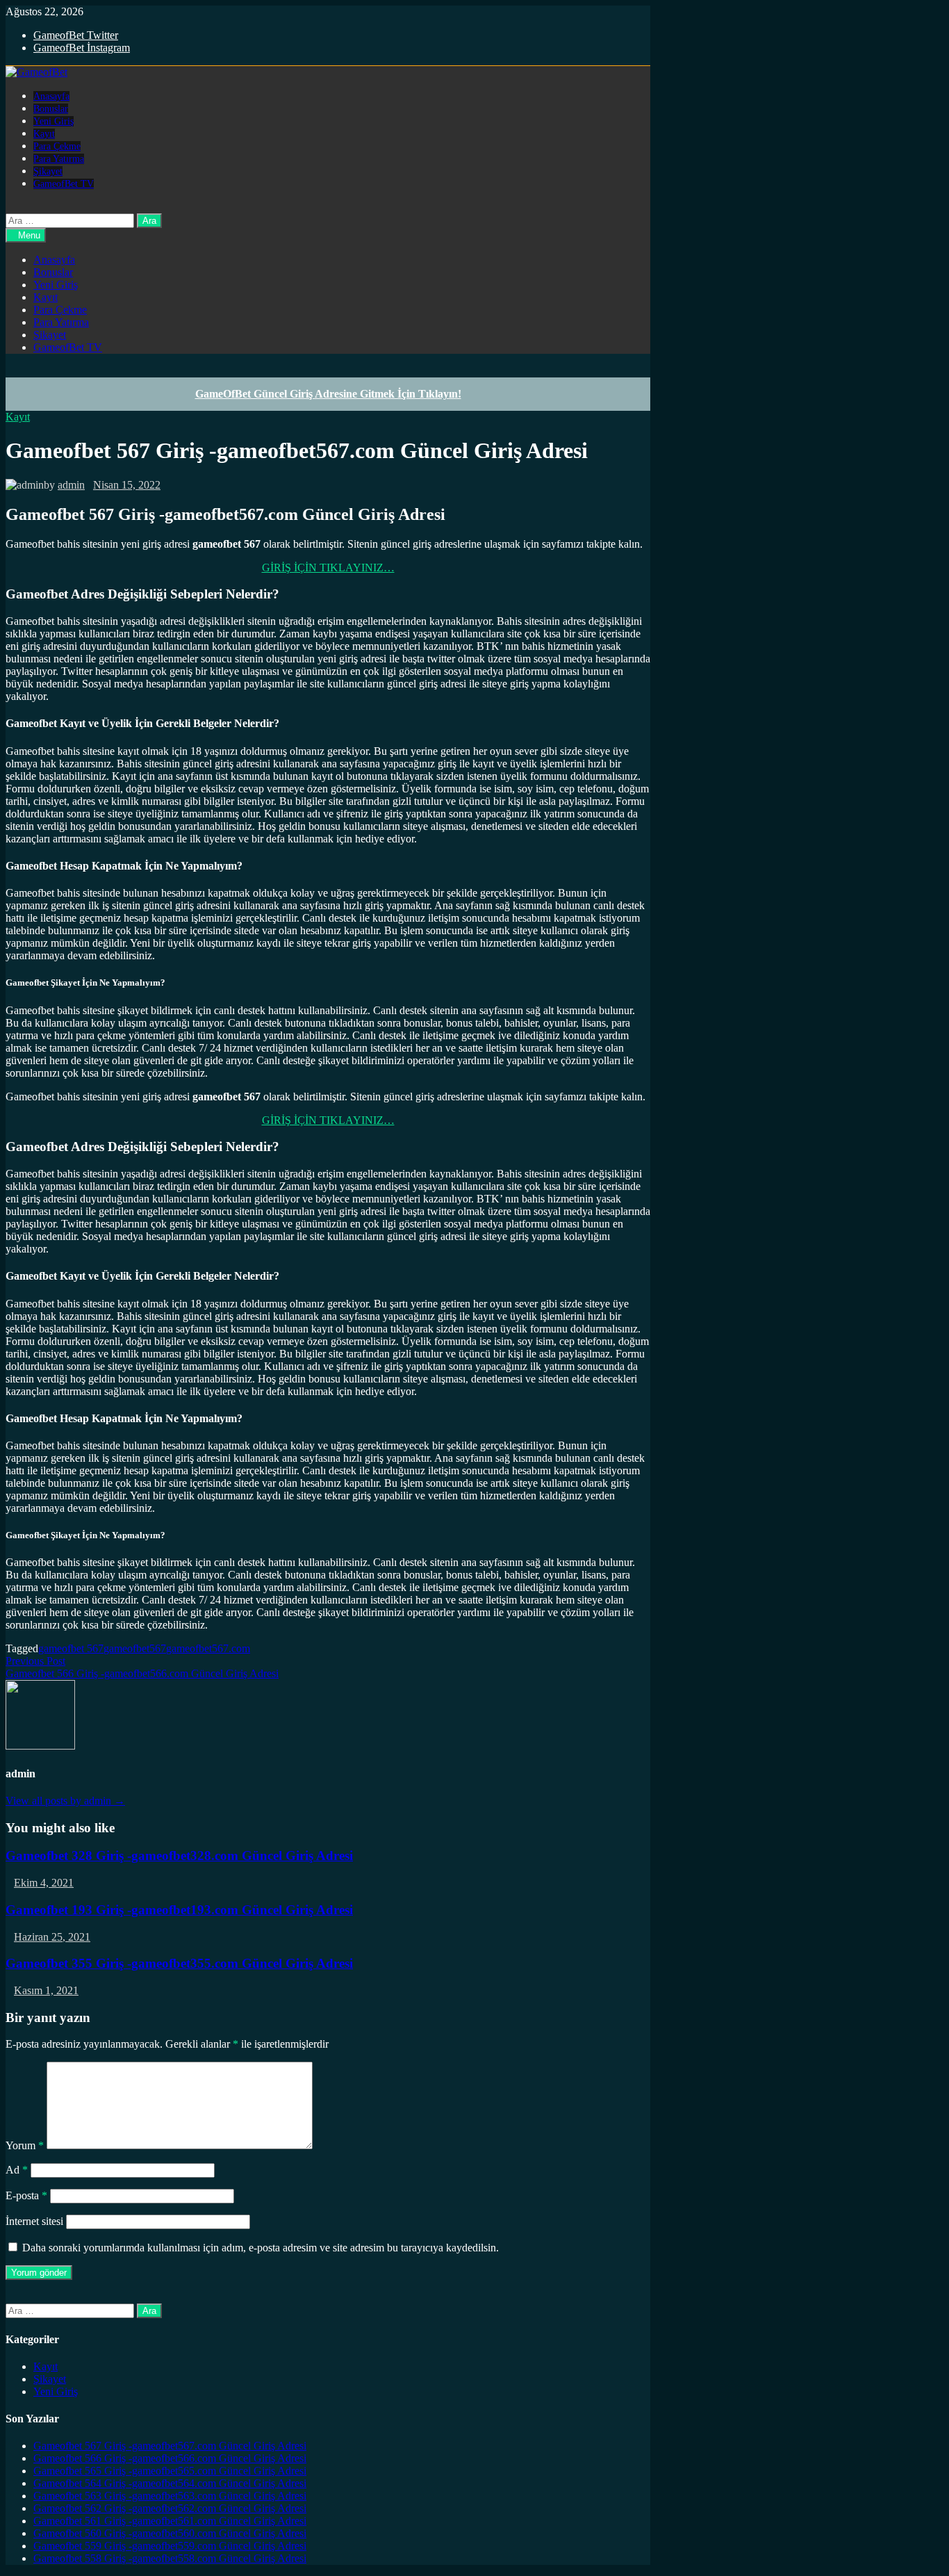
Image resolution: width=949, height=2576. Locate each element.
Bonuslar (51, 109)
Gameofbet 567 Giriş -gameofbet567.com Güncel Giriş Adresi (170, 2446)
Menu (29, 235)
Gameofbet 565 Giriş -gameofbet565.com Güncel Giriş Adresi (170, 2471)
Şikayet (48, 171)
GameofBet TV (64, 184)
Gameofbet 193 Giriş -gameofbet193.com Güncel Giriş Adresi (179, 1910)
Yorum (25, 2145)
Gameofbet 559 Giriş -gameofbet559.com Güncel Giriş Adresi (170, 2546)
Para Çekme (57, 146)
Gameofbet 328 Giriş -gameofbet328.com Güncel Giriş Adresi (179, 1856)
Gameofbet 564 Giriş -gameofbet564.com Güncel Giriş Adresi (170, 2483)
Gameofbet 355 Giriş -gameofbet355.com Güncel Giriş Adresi (179, 1963)
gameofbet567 (135, 1648)
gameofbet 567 (71, 1648)
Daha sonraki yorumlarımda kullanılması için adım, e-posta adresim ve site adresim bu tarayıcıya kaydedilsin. (261, 2248)
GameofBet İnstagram (82, 48)
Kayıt (44, 134)
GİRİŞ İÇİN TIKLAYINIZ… (328, 568)
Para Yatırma (59, 159)
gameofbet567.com (208, 1648)
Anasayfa (51, 96)
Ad (17, 2170)
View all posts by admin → (65, 1801)
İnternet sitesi (34, 2221)
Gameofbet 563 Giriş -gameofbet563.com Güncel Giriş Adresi (170, 2496)
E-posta (26, 2195)
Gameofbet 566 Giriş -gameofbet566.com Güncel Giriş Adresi (170, 2458)
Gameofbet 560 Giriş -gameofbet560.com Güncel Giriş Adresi (170, 2533)
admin (71, 485)
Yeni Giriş (53, 121)
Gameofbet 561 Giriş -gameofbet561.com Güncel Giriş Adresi (170, 2521)
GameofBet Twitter (76, 35)
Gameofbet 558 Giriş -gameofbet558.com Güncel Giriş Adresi (170, 2558)
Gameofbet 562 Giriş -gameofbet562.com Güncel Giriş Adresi (170, 2508)
